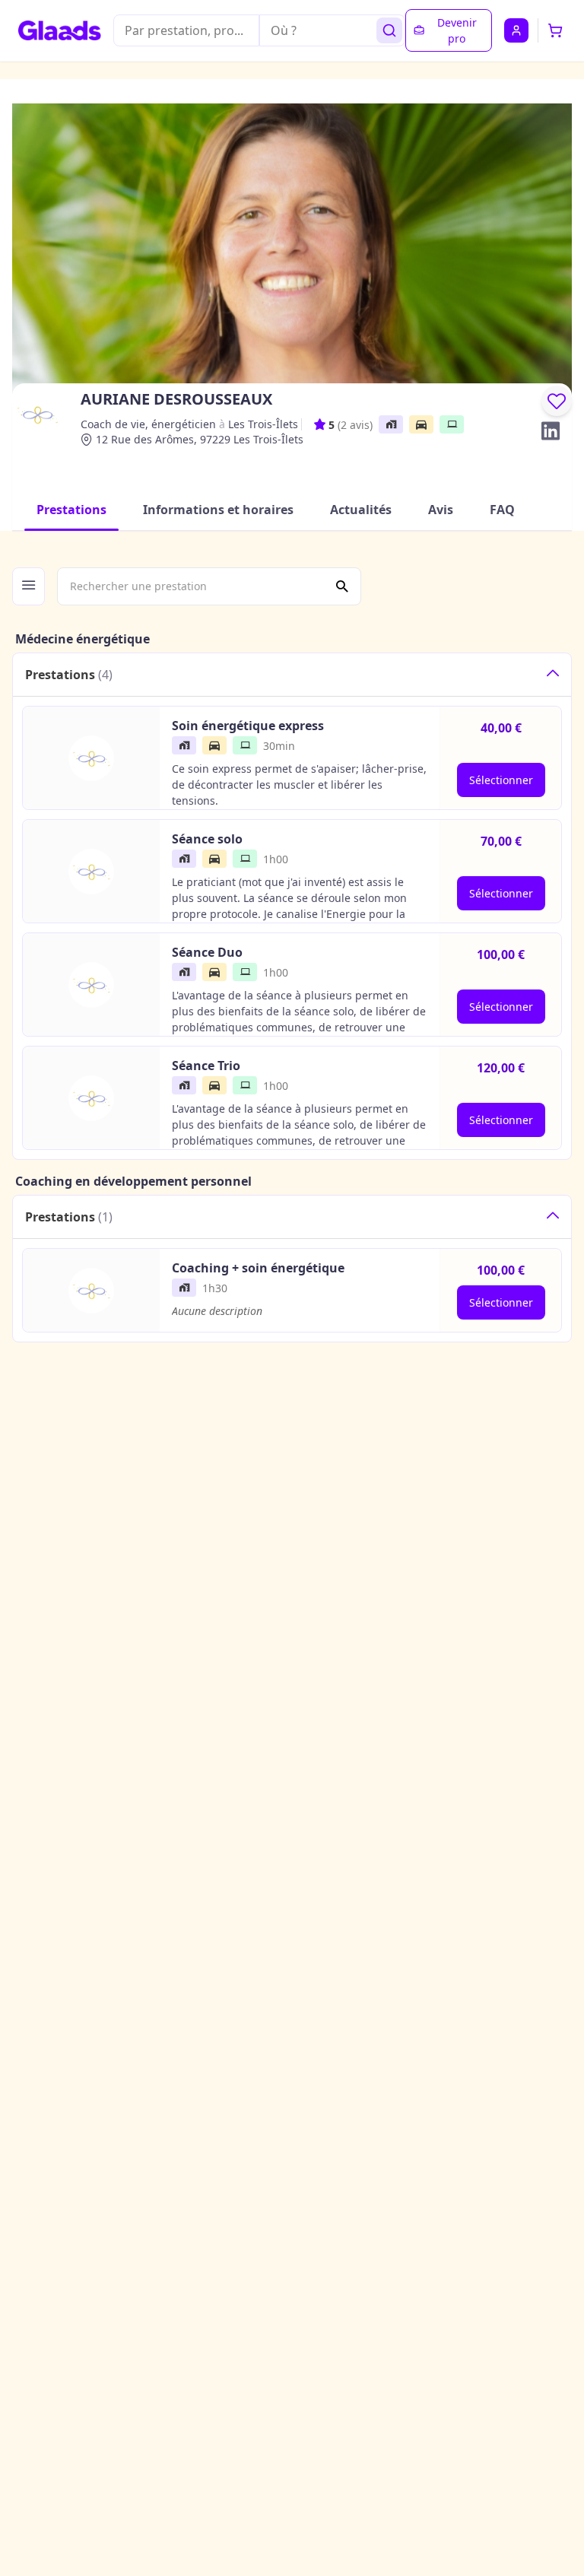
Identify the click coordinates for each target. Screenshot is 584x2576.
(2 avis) (355, 425)
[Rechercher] (389, 30)
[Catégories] (29, 586)
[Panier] (555, 30)
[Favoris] (557, 401)
